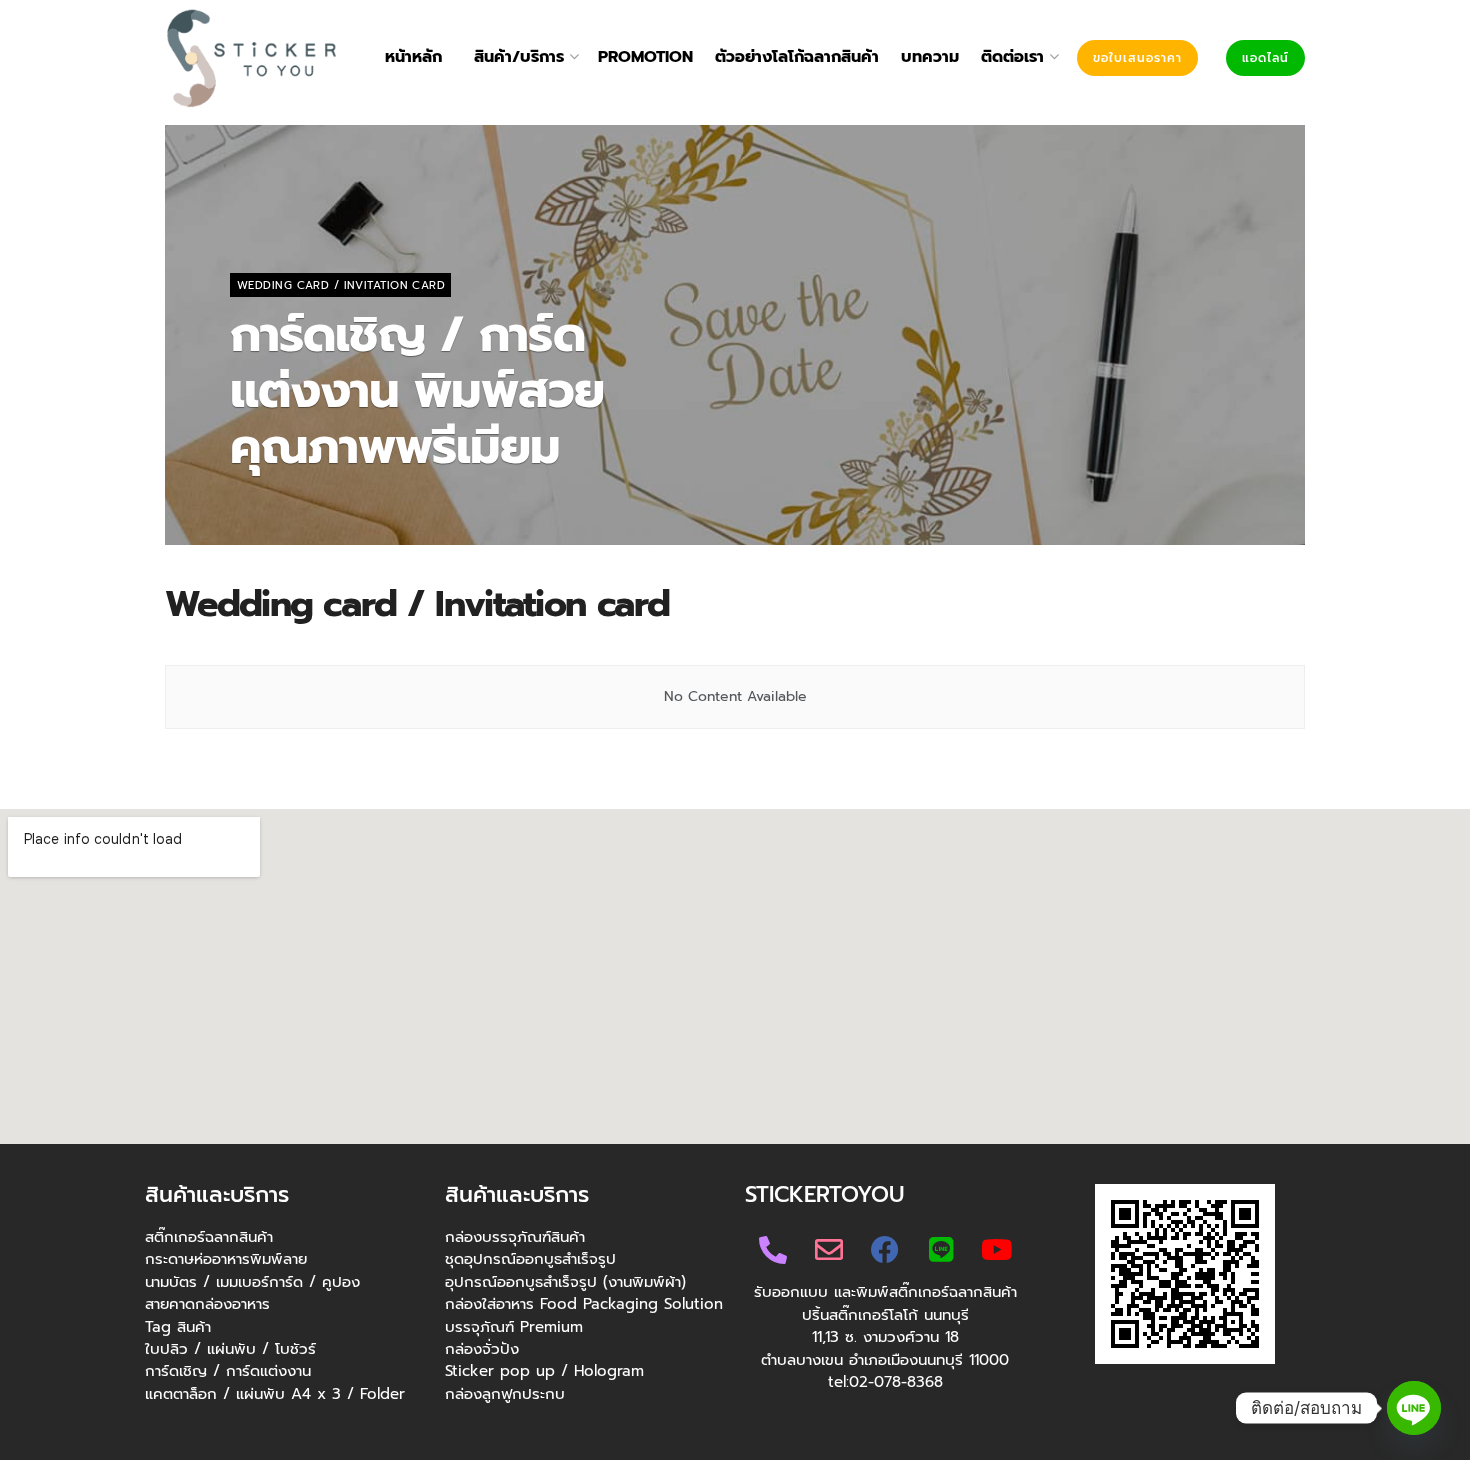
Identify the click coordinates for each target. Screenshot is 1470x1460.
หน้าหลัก (413, 57)
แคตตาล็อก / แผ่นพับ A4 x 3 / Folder (275, 1394)
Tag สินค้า (178, 1327)
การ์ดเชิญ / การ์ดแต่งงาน (228, 1371)
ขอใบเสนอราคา (1137, 58)
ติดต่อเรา (1012, 57)
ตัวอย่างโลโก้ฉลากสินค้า (797, 57)
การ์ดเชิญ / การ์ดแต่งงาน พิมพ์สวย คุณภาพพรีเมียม (417, 391)
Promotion (645, 57)
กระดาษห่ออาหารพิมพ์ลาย (226, 1259)
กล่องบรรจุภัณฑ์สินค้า (515, 1237)
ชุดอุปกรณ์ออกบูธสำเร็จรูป (530, 1259)
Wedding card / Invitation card (341, 285)
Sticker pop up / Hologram (544, 1371)
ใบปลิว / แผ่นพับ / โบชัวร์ (230, 1349)
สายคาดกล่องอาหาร (207, 1304)
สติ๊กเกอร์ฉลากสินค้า (209, 1237)
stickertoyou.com (304, 498)
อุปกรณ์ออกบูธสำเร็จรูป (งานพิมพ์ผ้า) (565, 1282)
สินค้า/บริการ (519, 57)
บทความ (930, 57)
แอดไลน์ (1265, 58)
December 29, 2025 (435, 498)
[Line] (1414, 1408)
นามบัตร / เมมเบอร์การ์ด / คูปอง (252, 1282)
